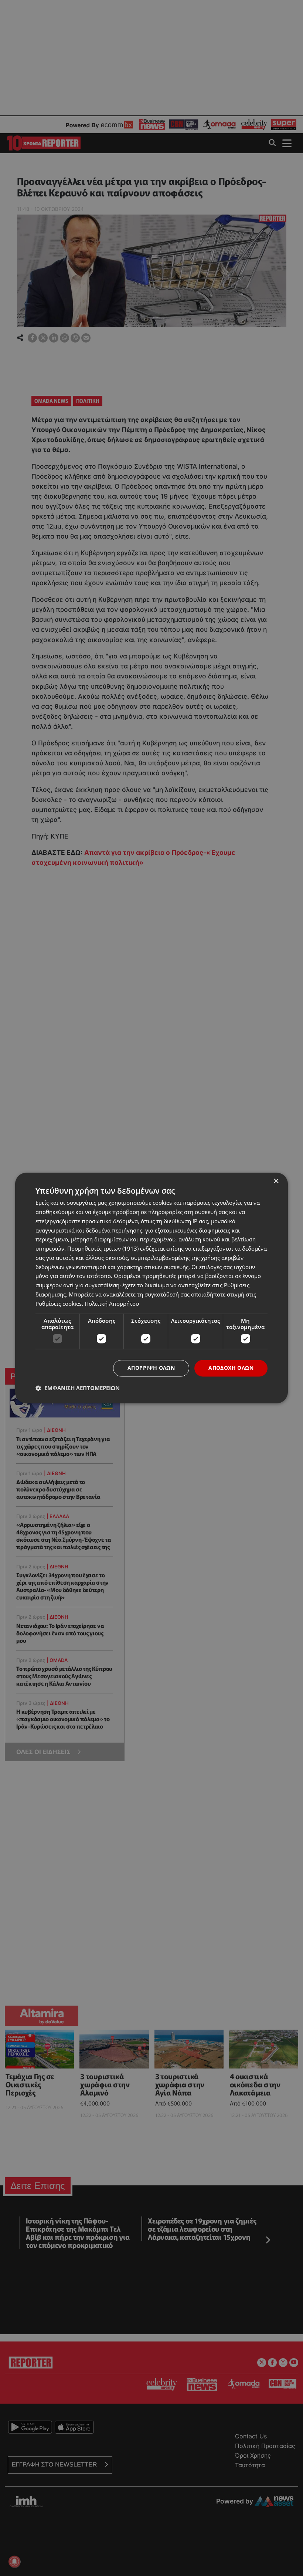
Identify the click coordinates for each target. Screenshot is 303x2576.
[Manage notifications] (14, 2562)
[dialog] (151, 1288)
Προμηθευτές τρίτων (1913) (103, 1249)
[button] (78, 1388)
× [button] (276, 1181)
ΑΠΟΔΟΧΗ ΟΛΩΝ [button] (231, 1368)
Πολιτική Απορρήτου (112, 1304)
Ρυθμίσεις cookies (59, 1304)
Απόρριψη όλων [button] (151, 1368)
